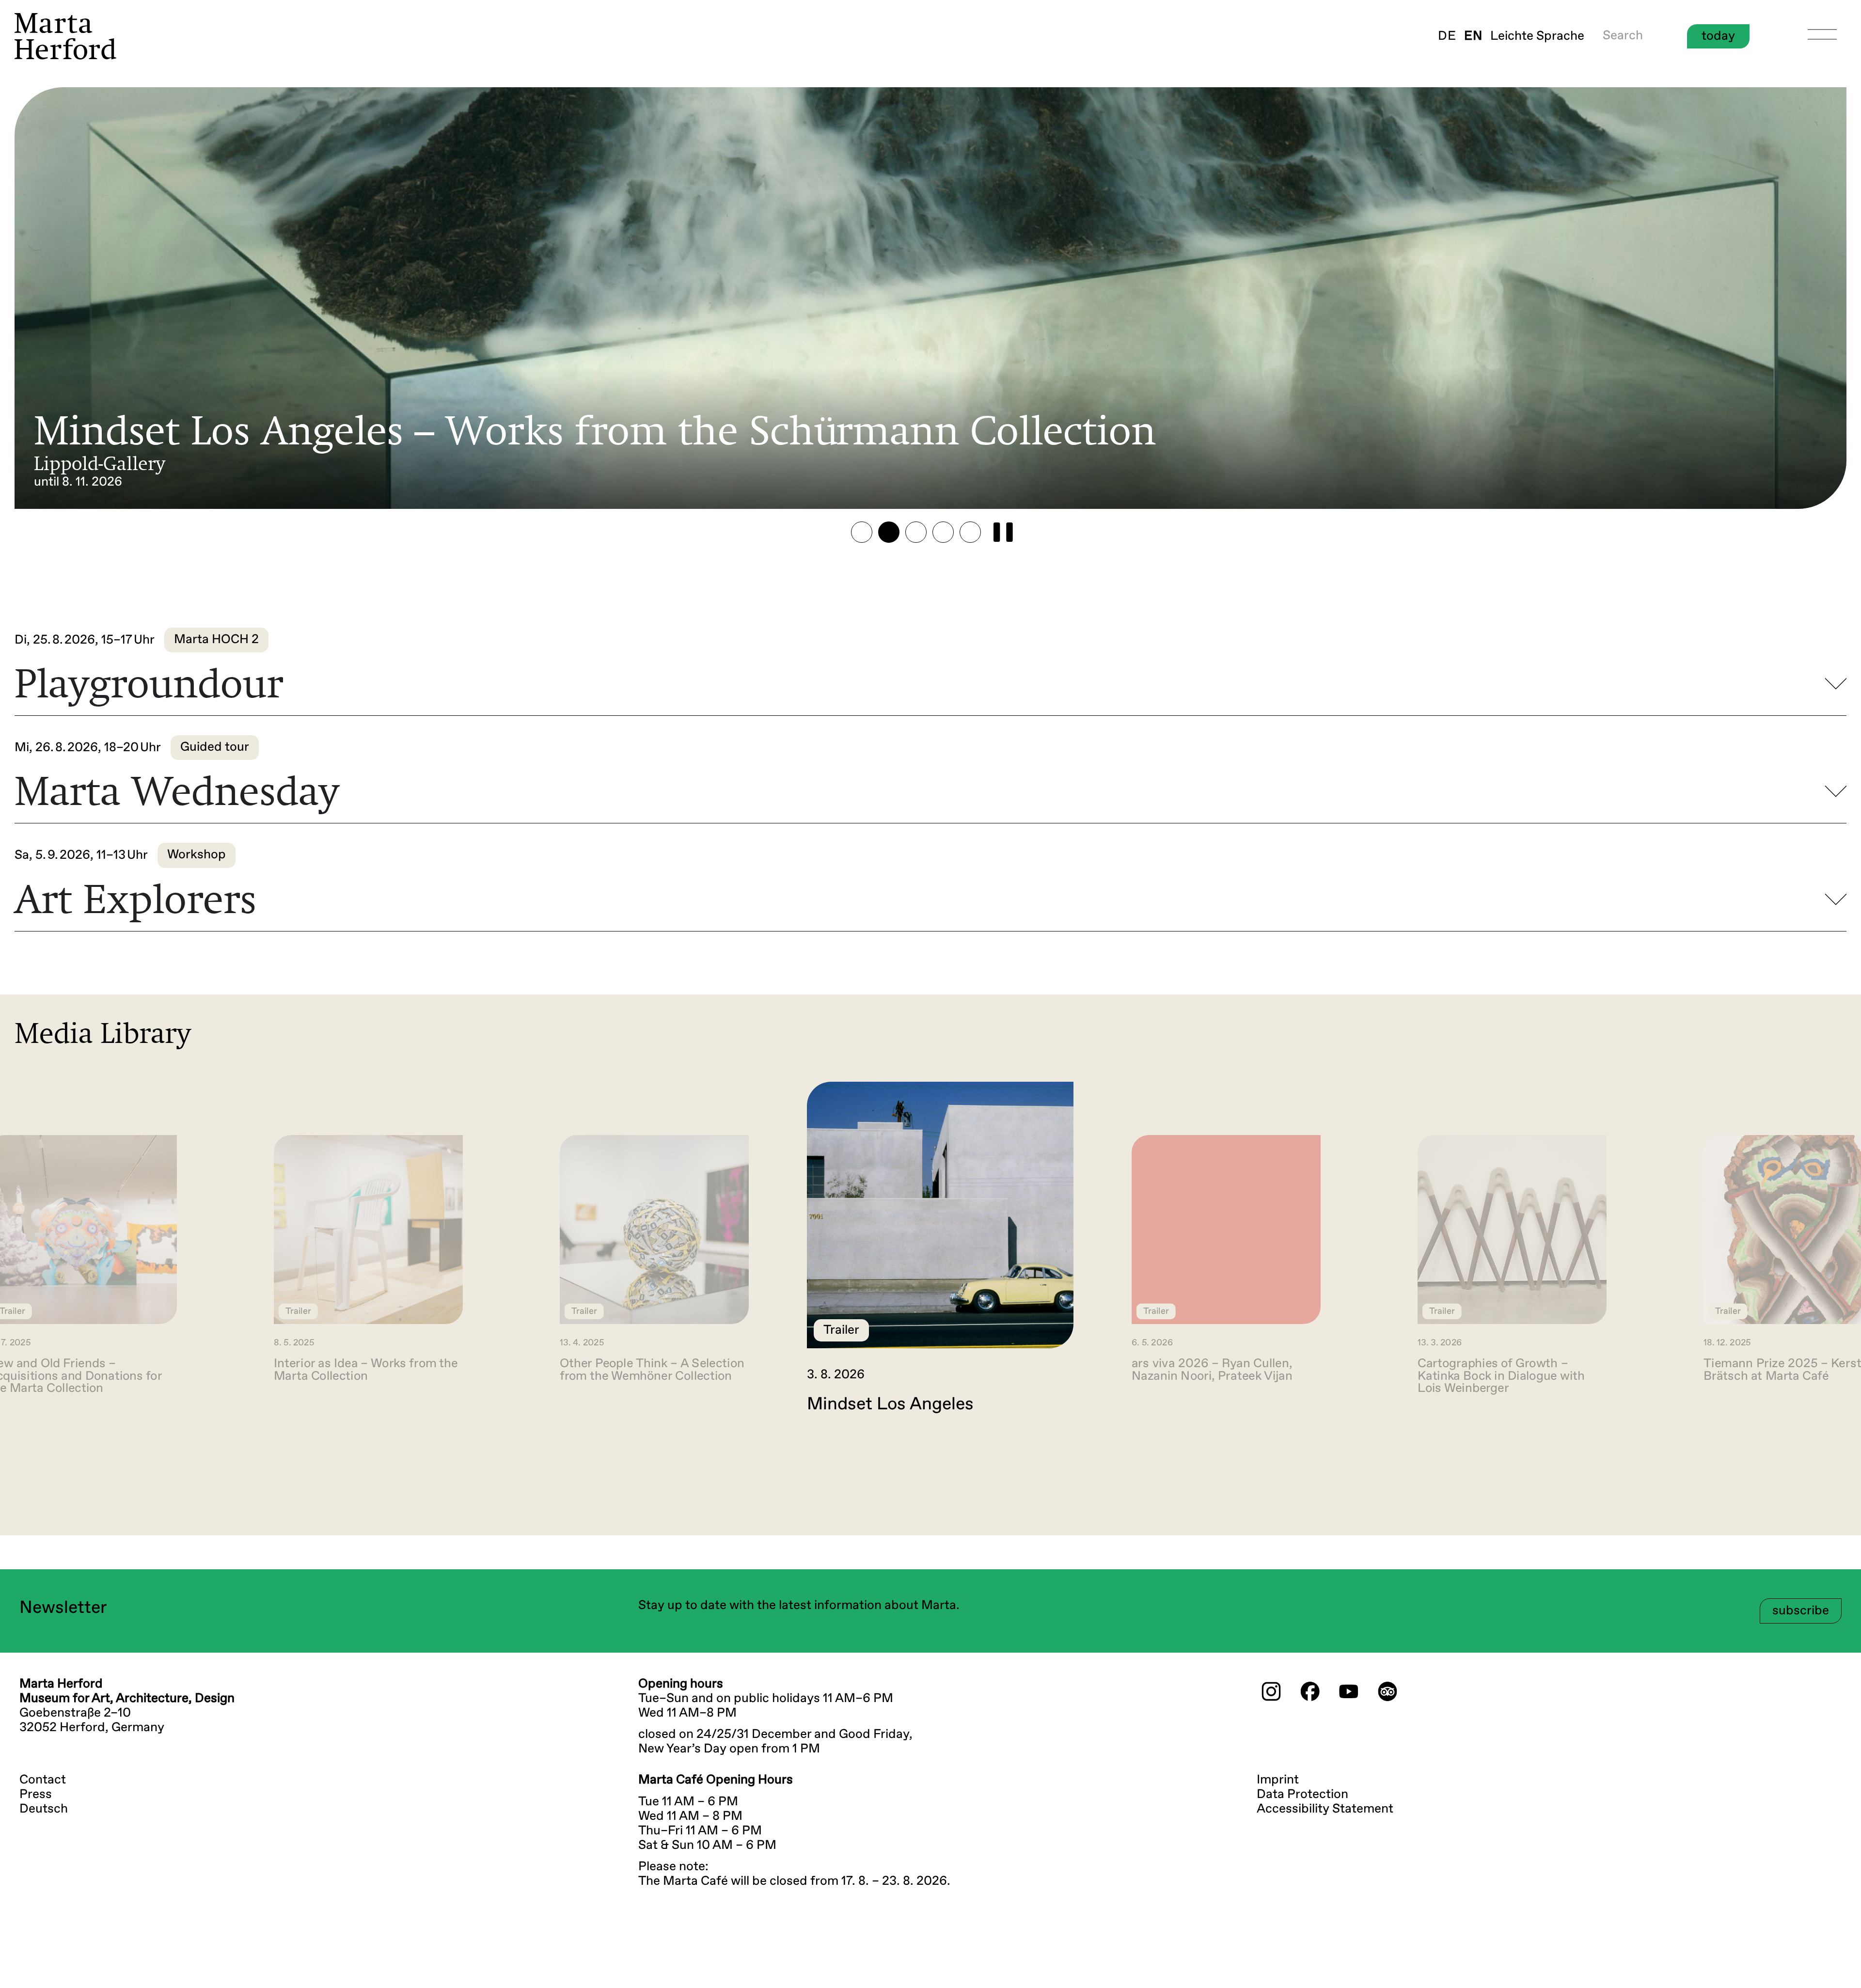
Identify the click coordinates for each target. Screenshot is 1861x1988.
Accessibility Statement (1325, 1809)
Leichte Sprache (1537, 36)
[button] (862, 532)
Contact (43, 1780)
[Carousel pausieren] (1003, 532)
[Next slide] (1830, 1455)
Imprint (1278, 1780)
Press (36, 1795)
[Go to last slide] (31, 1455)
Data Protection (1302, 1795)
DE (1447, 36)
